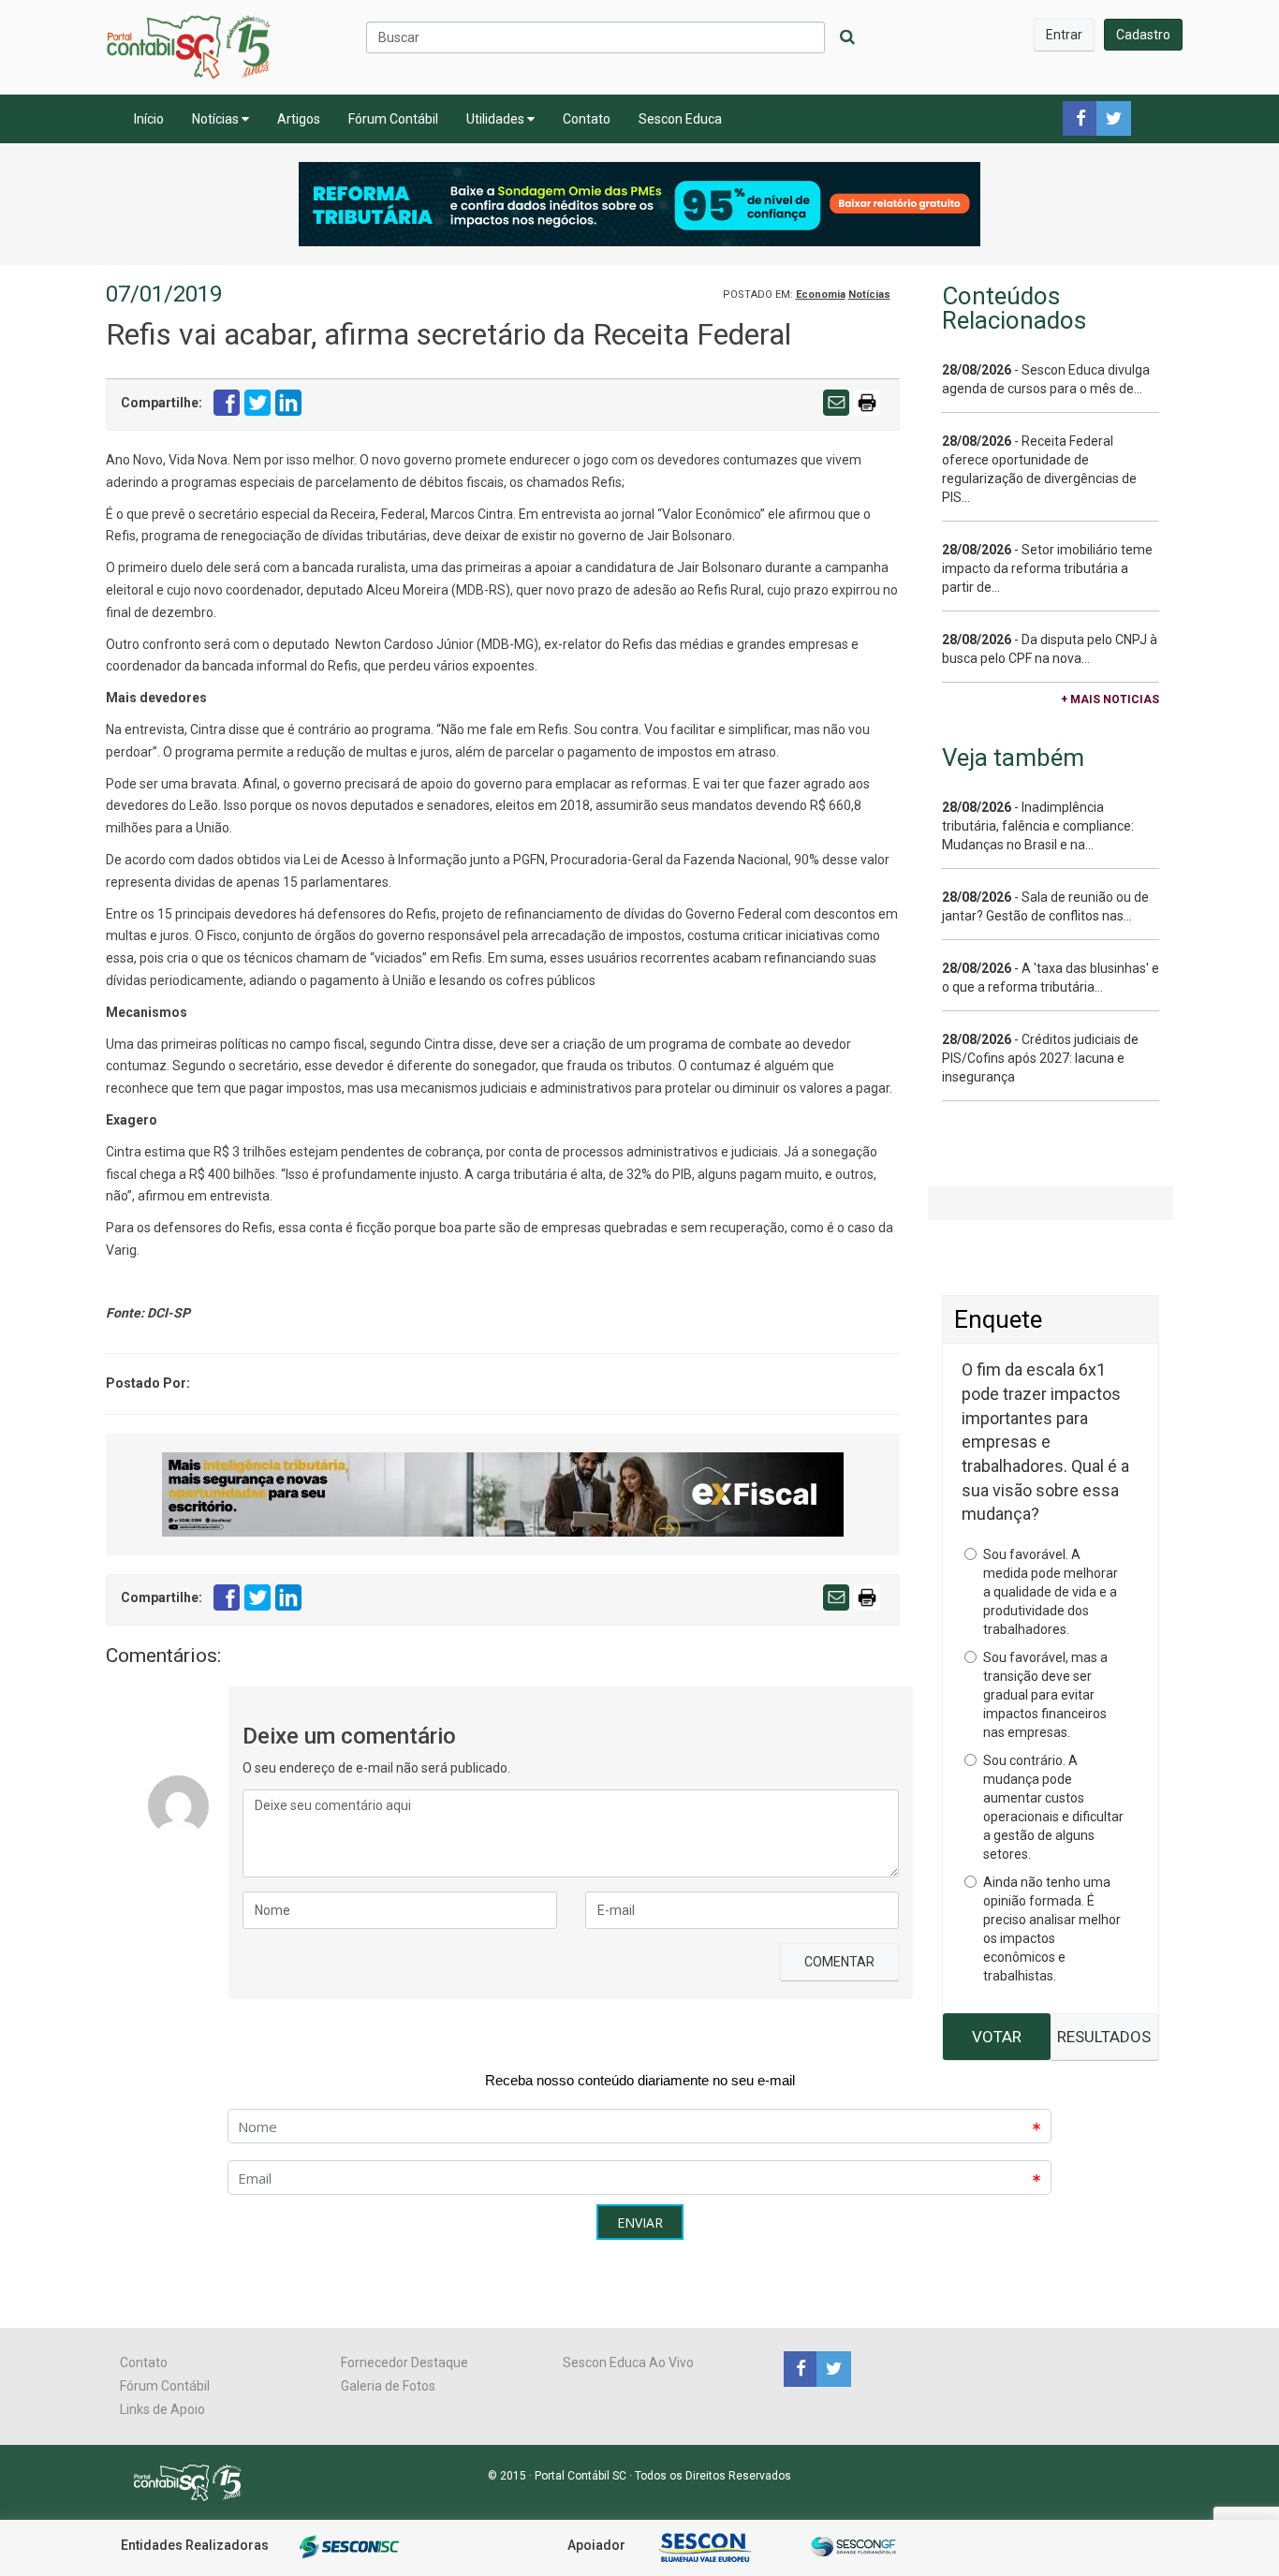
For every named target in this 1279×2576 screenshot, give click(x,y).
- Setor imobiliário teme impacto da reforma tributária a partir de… (1047, 568)
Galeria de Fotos (388, 2386)
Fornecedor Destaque (404, 2363)
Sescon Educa (680, 119)
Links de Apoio (162, 2409)
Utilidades (497, 119)
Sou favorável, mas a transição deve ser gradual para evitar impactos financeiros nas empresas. (1045, 1695)
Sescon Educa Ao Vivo (628, 2363)
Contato (587, 119)
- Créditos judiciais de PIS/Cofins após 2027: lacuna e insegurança (1040, 1058)
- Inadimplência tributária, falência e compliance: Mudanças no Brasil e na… (1038, 826)
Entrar (1064, 35)
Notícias (217, 119)
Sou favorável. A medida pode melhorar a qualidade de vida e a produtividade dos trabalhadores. (1051, 1592)
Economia (821, 294)
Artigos (299, 119)
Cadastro (1143, 35)
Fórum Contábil (393, 119)
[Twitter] (831, 2368)
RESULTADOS (1104, 2037)
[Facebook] (800, 2368)
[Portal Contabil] (195, 2481)
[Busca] (847, 37)
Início (149, 119)
